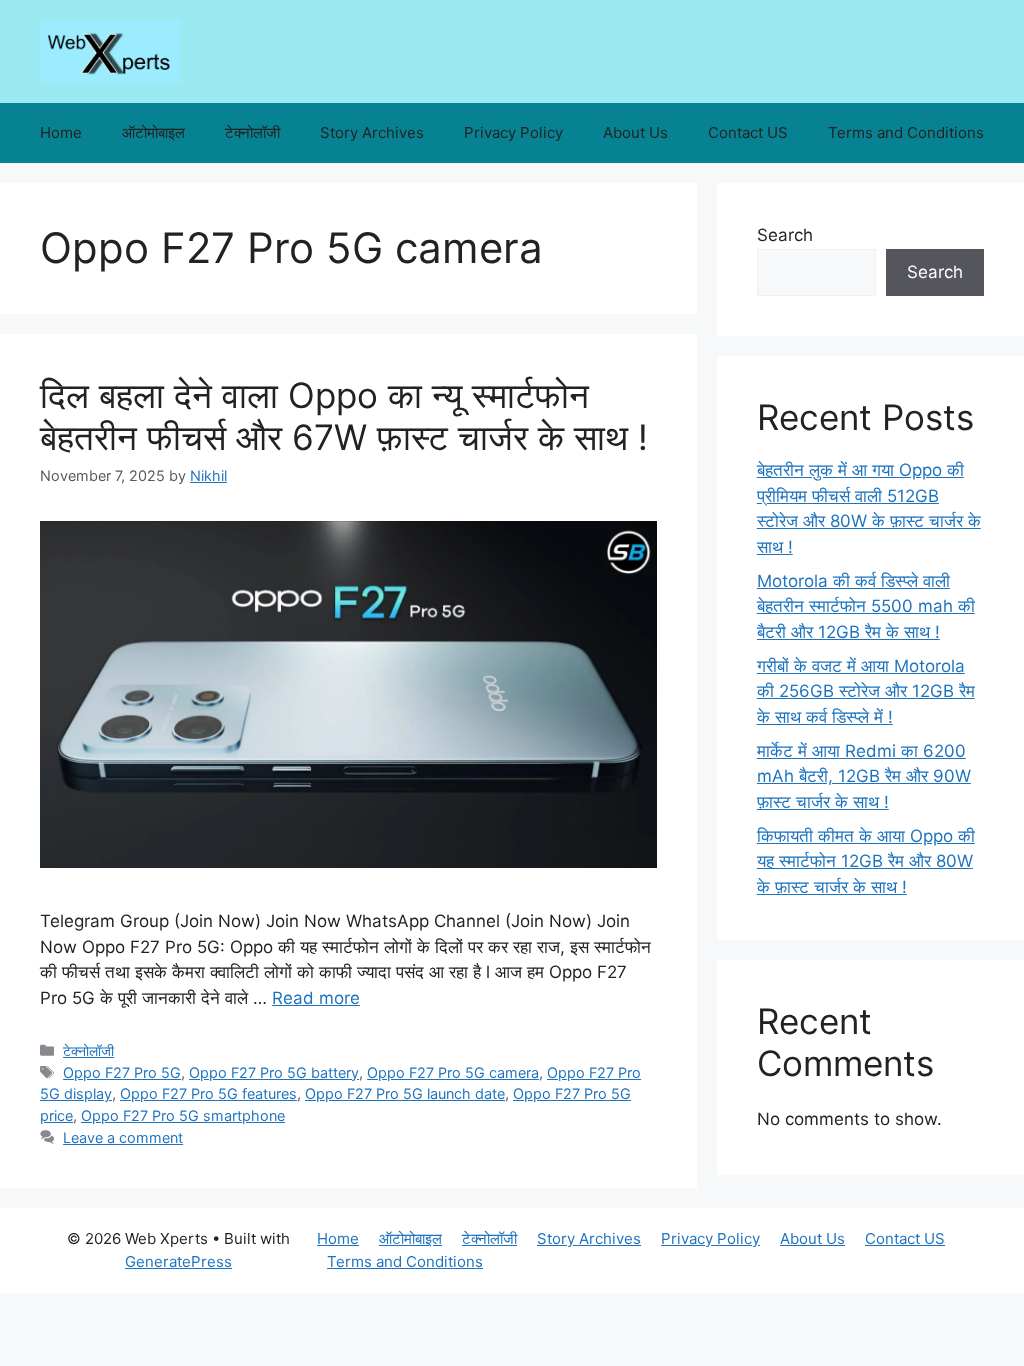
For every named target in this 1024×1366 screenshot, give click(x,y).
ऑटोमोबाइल (153, 132)
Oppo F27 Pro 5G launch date (405, 1093)
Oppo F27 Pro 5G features (208, 1093)
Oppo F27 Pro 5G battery (274, 1072)
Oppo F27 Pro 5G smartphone (183, 1115)
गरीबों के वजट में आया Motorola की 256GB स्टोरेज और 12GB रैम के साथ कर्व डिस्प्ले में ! (866, 691)
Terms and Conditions (906, 132)
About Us (635, 132)
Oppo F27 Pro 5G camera (453, 1072)
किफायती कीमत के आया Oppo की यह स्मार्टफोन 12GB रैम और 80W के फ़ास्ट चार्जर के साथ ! (866, 861)
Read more (316, 998)
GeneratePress (178, 1261)
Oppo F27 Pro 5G (122, 1072)
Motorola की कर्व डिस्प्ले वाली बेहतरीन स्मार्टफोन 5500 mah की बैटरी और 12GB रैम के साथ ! (866, 606)
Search (785, 235)
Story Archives (372, 132)
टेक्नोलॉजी (252, 132)
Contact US (748, 132)
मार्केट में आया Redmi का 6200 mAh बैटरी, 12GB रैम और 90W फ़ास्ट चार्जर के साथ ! (864, 776)
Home (61, 132)
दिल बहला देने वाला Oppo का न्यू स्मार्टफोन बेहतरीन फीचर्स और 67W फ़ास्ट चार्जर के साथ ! (344, 416)
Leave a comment (123, 1137)
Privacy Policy (513, 132)
